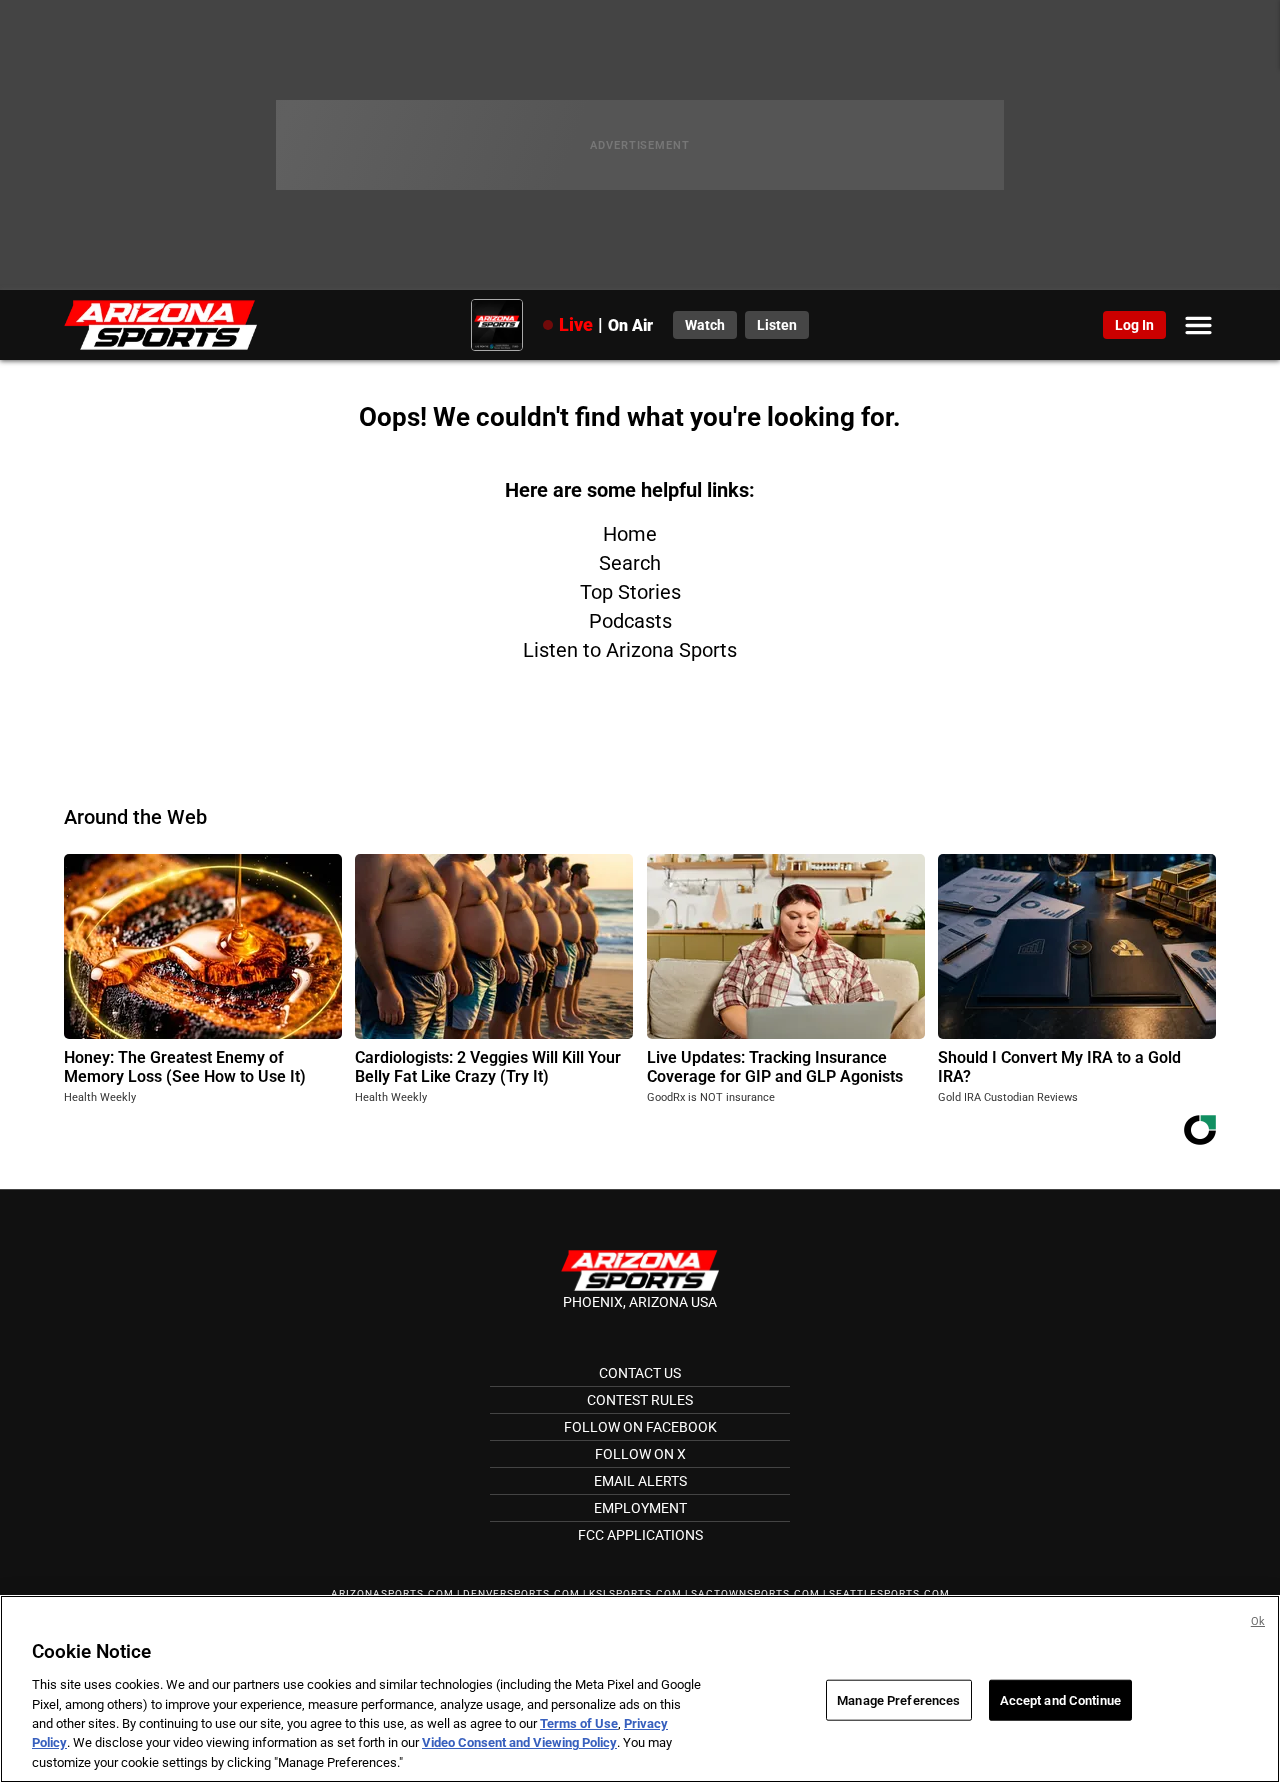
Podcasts (630, 621)
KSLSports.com (635, 1593)
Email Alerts (640, 1481)
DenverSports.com (521, 1593)
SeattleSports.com (889, 1593)
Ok (1258, 1621)
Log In (1134, 325)
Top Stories (630, 592)
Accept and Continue (1060, 1699)
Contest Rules (640, 1400)
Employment (640, 1508)
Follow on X (640, 1454)
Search (630, 563)
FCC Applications (640, 1535)
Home (630, 534)
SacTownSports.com (755, 1593)
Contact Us (640, 1373)
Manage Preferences (898, 1699)
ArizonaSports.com (392, 1593)
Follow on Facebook (640, 1427)
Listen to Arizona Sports (630, 650)
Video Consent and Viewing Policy (519, 1743)
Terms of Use (579, 1723)
